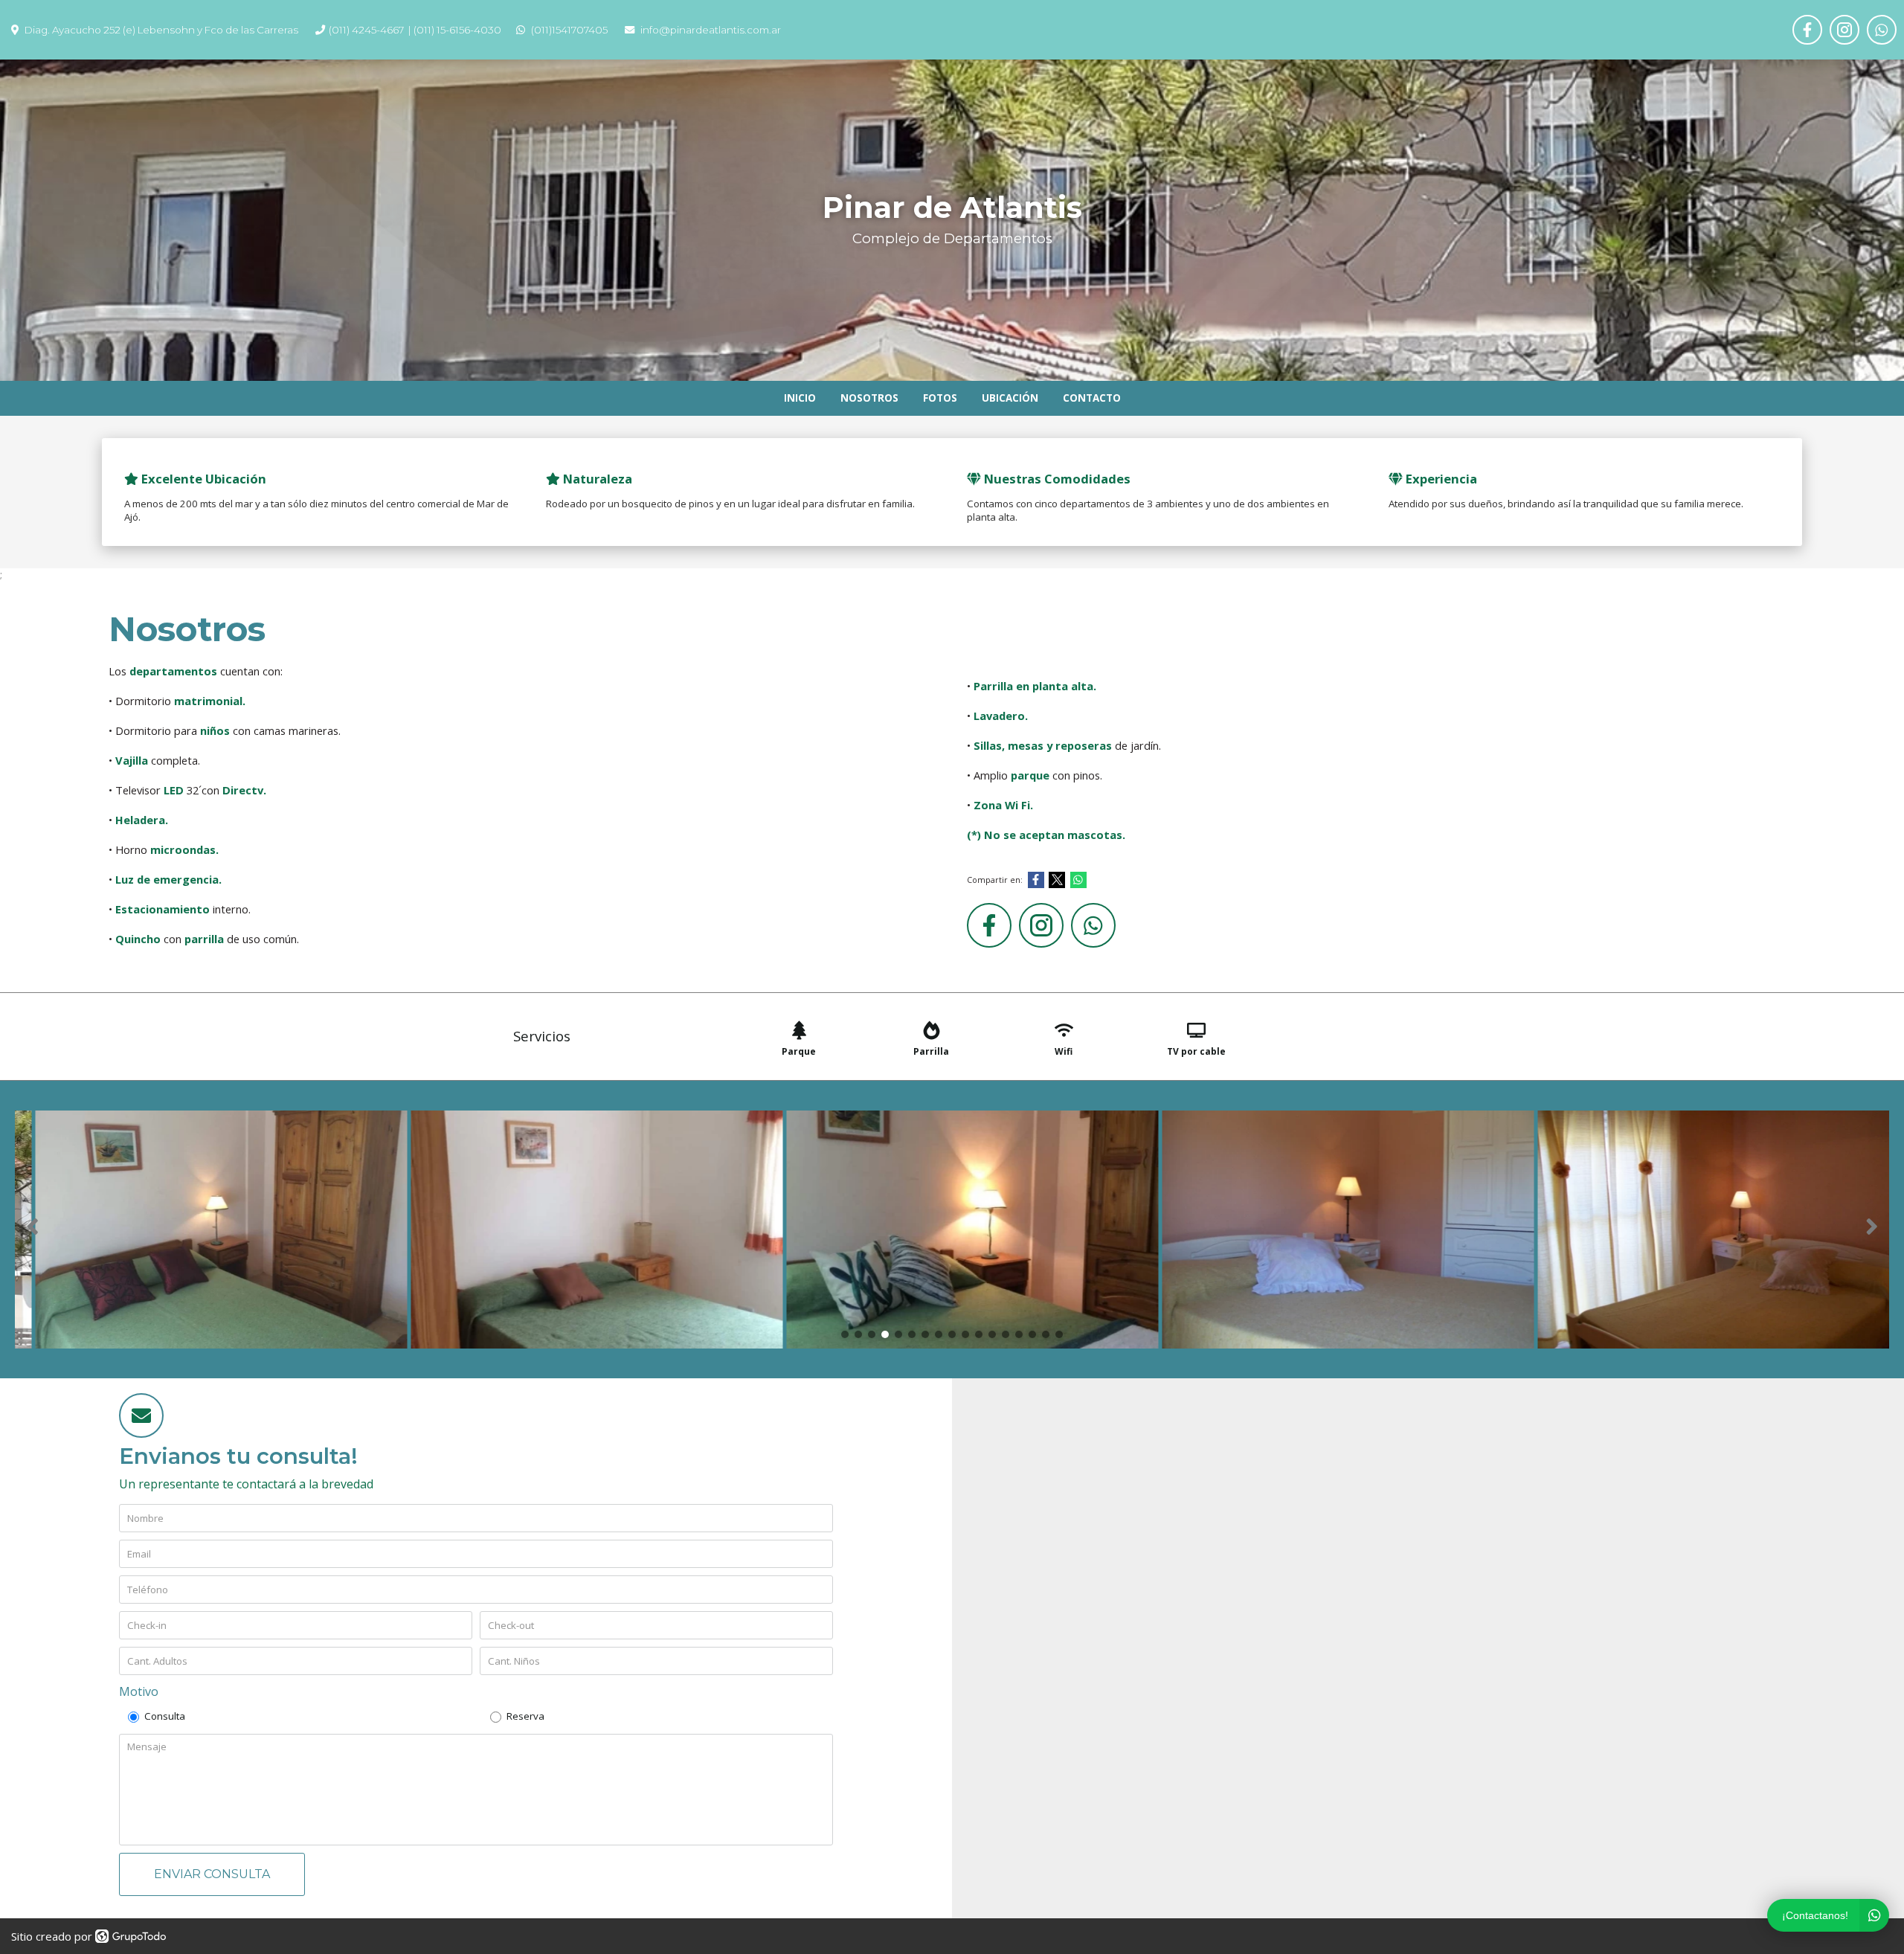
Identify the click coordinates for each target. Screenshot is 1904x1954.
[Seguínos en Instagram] (1844, 30)
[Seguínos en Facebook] (1807, 30)
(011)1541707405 (569, 30)
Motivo (139, 1691)
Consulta (165, 1716)
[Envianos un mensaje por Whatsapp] (1882, 30)
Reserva (525, 1716)
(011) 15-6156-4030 (457, 30)
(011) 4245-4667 (366, 30)
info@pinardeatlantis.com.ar (711, 30)
